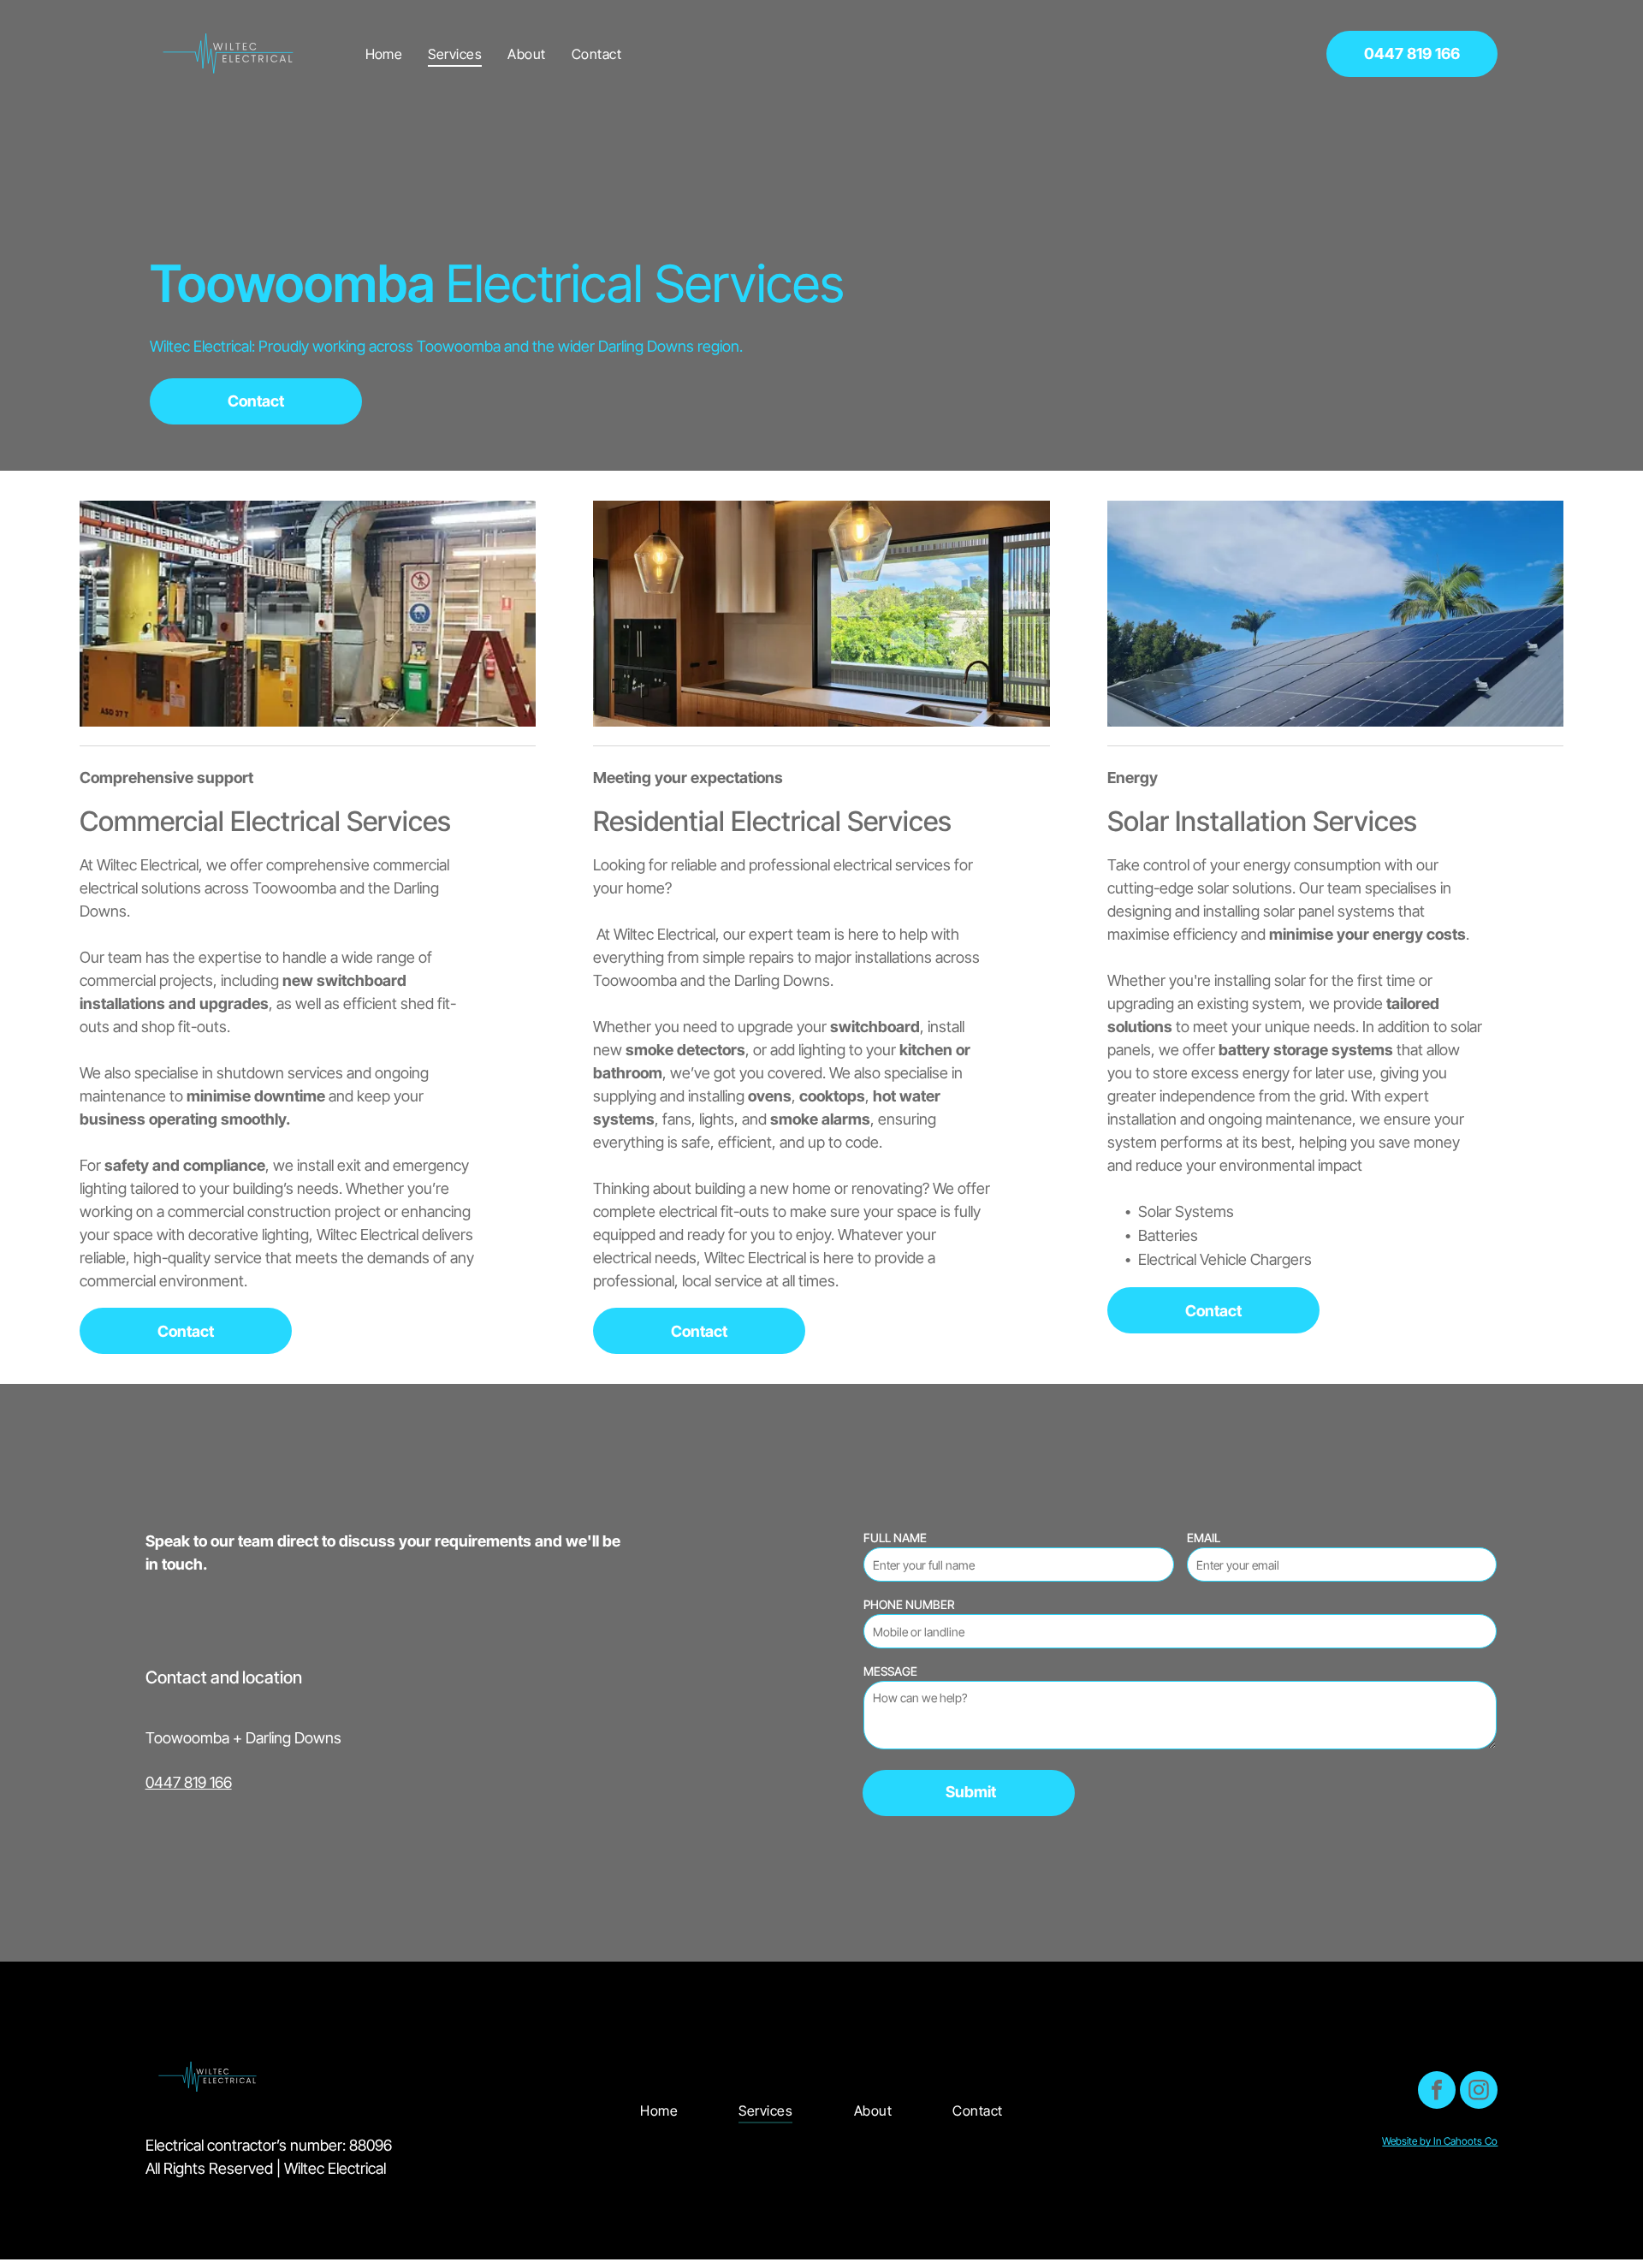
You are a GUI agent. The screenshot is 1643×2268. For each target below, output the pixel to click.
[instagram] (1479, 2092)
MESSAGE (890, 1671)
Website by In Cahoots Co (1440, 2141)
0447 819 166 (189, 1782)
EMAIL (1204, 1538)
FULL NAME (895, 1538)
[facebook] (1437, 2092)
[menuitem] (384, 53)
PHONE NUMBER (909, 1604)
